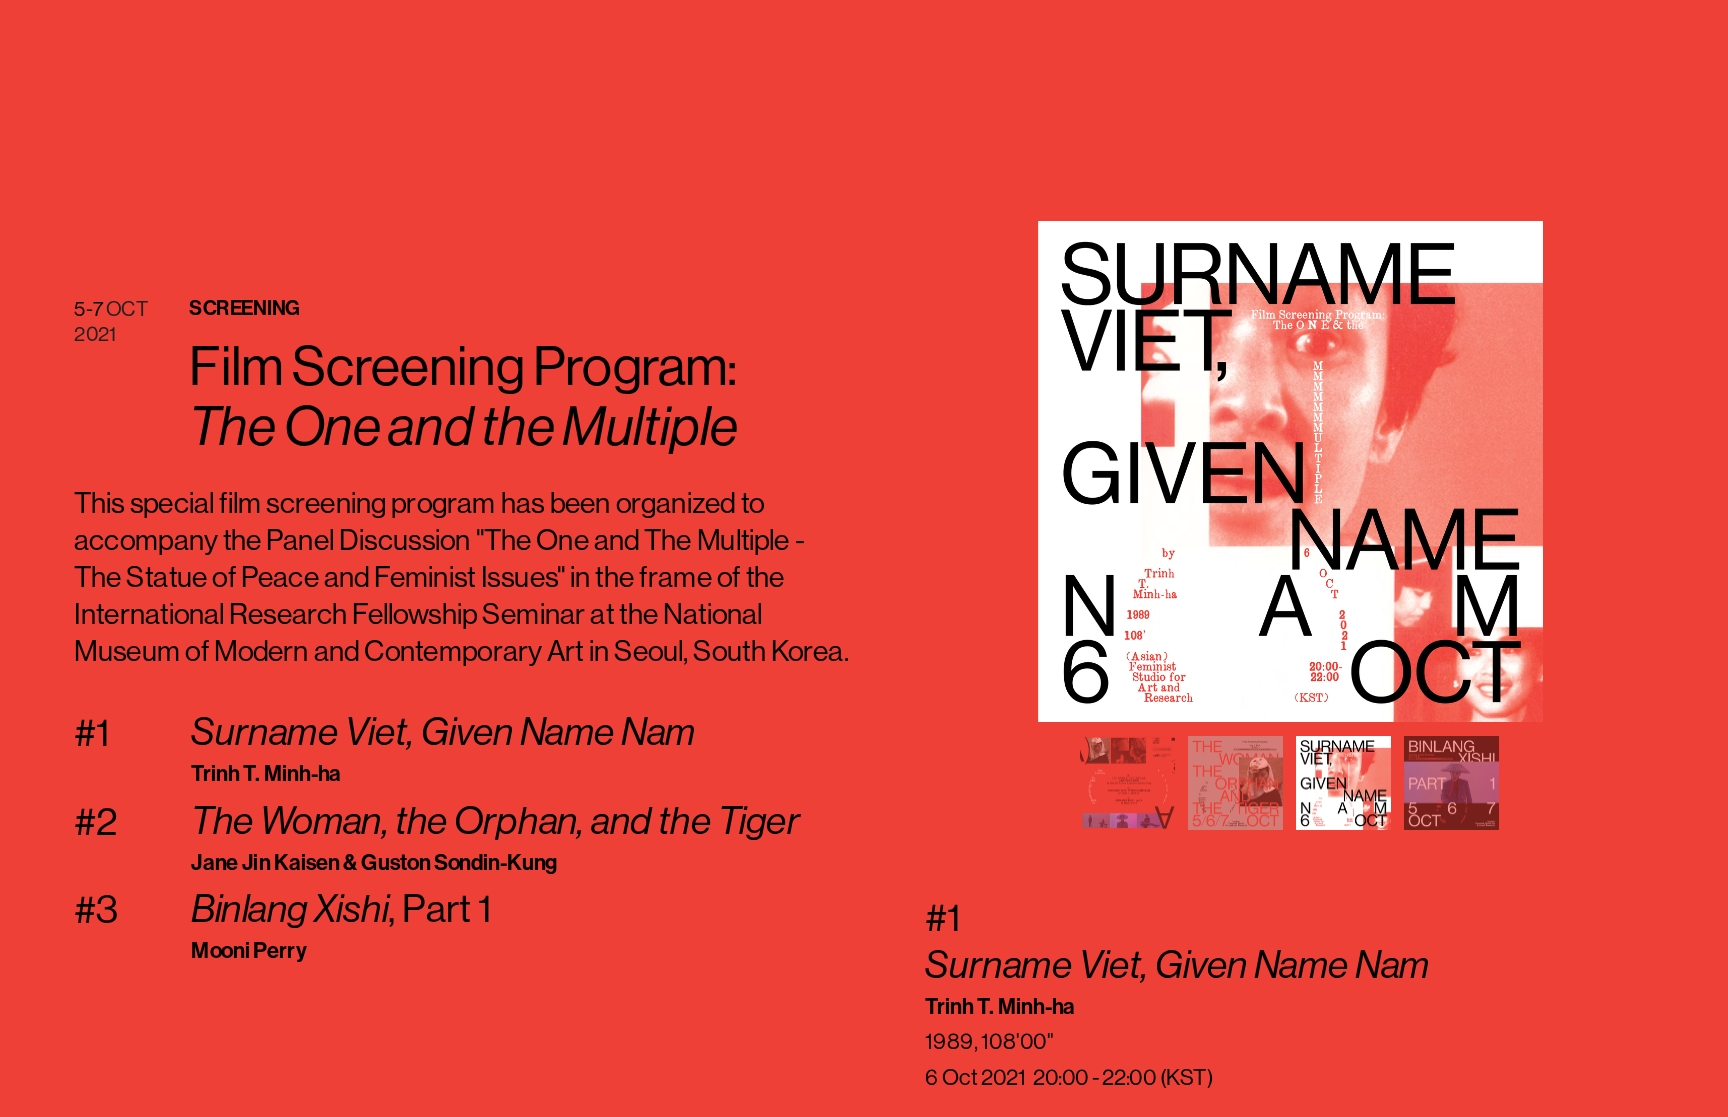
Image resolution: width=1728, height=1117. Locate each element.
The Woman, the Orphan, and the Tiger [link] (495, 821)
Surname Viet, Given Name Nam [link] (443, 732)
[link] (341, 910)
